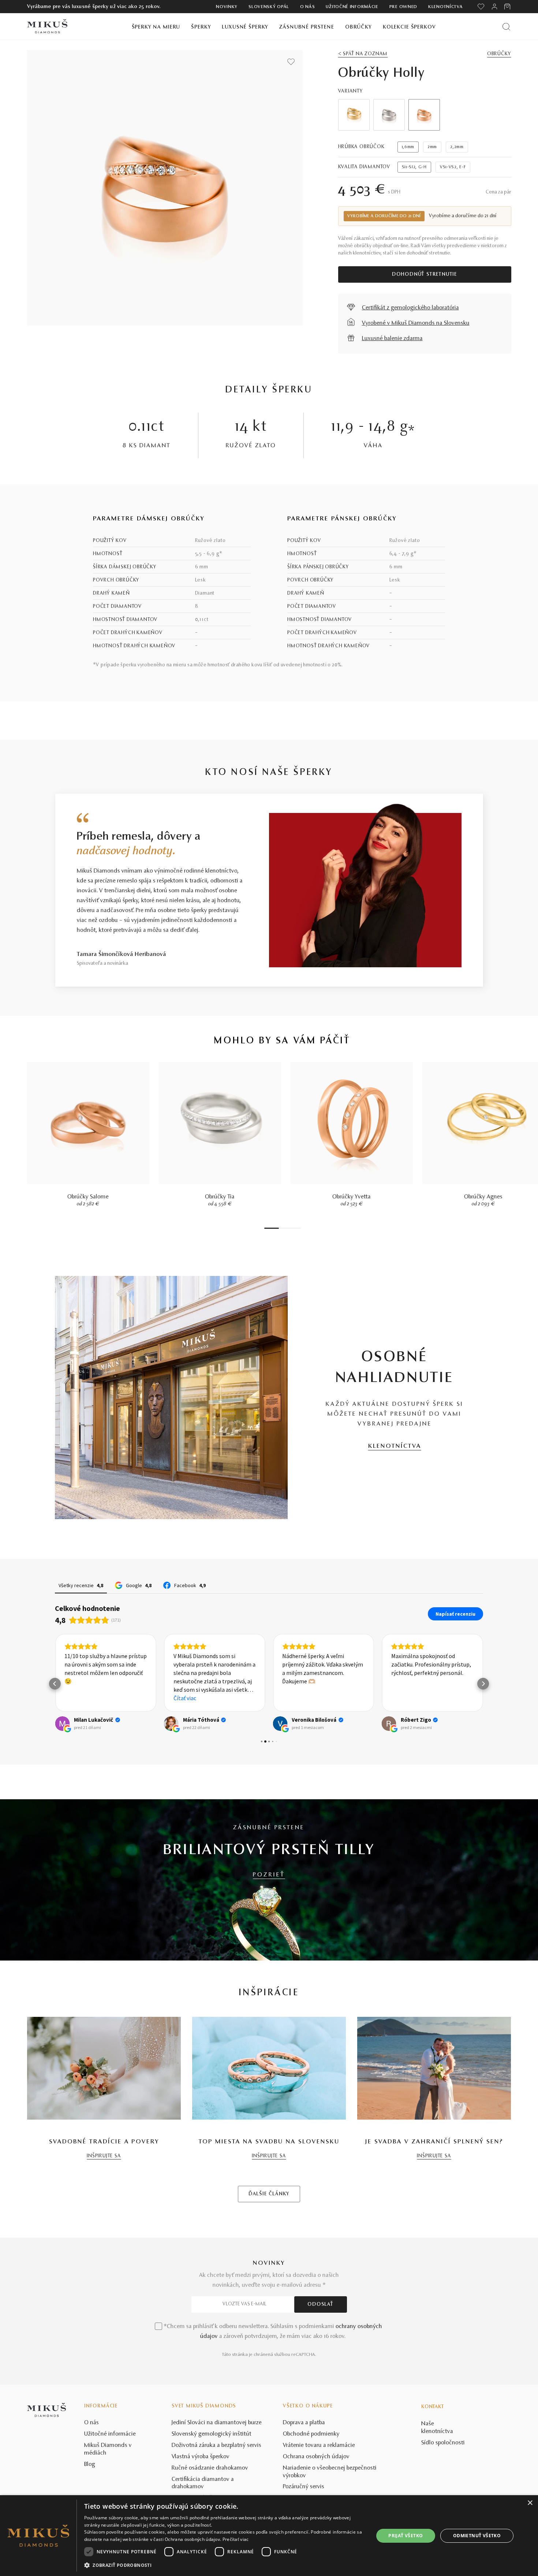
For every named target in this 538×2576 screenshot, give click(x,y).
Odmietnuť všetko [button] (477, 2536)
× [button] (530, 2503)
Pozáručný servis (304, 2487)
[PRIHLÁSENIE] (494, 7)
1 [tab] (272, 1228)
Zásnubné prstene (307, 27)
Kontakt (433, 2407)
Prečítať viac (236, 2539)
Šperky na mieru (156, 27)
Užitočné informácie (352, 7)
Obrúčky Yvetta (352, 1197)
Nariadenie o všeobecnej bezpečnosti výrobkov (330, 2472)
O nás (308, 7)
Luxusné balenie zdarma (392, 339)
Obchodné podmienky (311, 2434)
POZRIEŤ (269, 1875)
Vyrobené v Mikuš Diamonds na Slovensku (416, 323)
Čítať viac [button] (185, 1698)
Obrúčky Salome (88, 1197)
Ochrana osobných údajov (316, 2457)
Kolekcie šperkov (409, 27)
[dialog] (269, 2536)
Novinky (227, 7)
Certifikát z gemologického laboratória (410, 308)
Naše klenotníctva (437, 2428)
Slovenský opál (269, 7)
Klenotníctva (445, 7)
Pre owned (403, 7)
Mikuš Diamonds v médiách (108, 2449)
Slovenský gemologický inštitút (212, 2434)
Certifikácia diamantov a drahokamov (203, 2483)
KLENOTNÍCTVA (395, 1446)
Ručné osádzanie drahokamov (210, 2468)
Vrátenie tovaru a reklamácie (319, 2445)
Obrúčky (358, 27)
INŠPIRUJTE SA (104, 2156)
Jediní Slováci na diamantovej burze (217, 2423)
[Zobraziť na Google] (62, 1724)
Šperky (201, 27)
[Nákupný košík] (508, 7)
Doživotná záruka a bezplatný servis (216, 2445)
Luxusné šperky (245, 27)
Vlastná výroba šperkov (201, 2457)
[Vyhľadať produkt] (506, 27)
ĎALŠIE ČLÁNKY (269, 2194)
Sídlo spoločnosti (443, 2443)
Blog (90, 2464)
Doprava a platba (304, 2423)
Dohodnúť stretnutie (425, 275)
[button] (55, 1684)
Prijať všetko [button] (406, 2536)
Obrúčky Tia (220, 1197)
